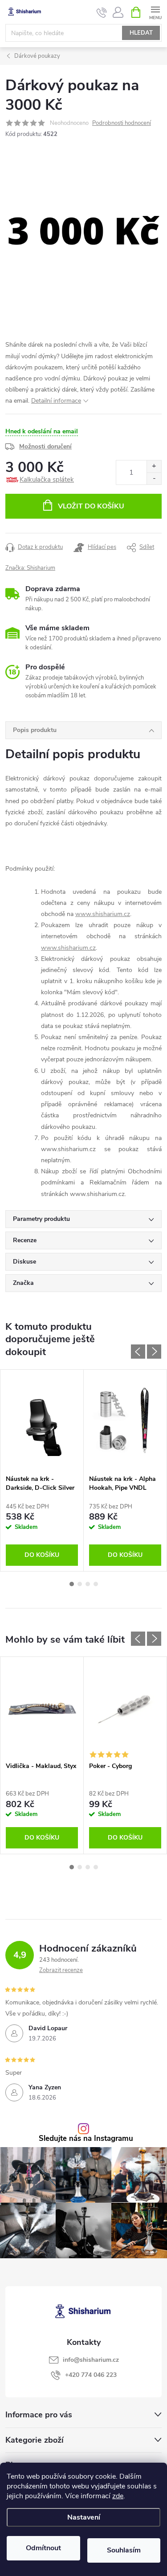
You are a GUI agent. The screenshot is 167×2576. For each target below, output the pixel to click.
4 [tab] (96, 1584)
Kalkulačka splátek (47, 480)
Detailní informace (56, 401)
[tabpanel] (42, 1470)
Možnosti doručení (45, 446)
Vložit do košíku (91, 506)
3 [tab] (88, 1584)
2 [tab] (80, 1584)
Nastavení (84, 2517)
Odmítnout (43, 2548)
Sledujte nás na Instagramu (86, 2139)
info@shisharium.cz (91, 2360)
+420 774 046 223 (91, 2375)
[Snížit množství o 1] (154, 478)
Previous (138, 1352)
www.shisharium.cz (103, 914)
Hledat (141, 33)
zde (118, 2496)
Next (154, 1352)
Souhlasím (124, 2550)
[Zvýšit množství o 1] (154, 466)
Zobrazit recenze (61, 1970)
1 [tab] (72, 1584)
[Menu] (155, 12)
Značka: (30, 568)
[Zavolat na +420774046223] (102, 12)
